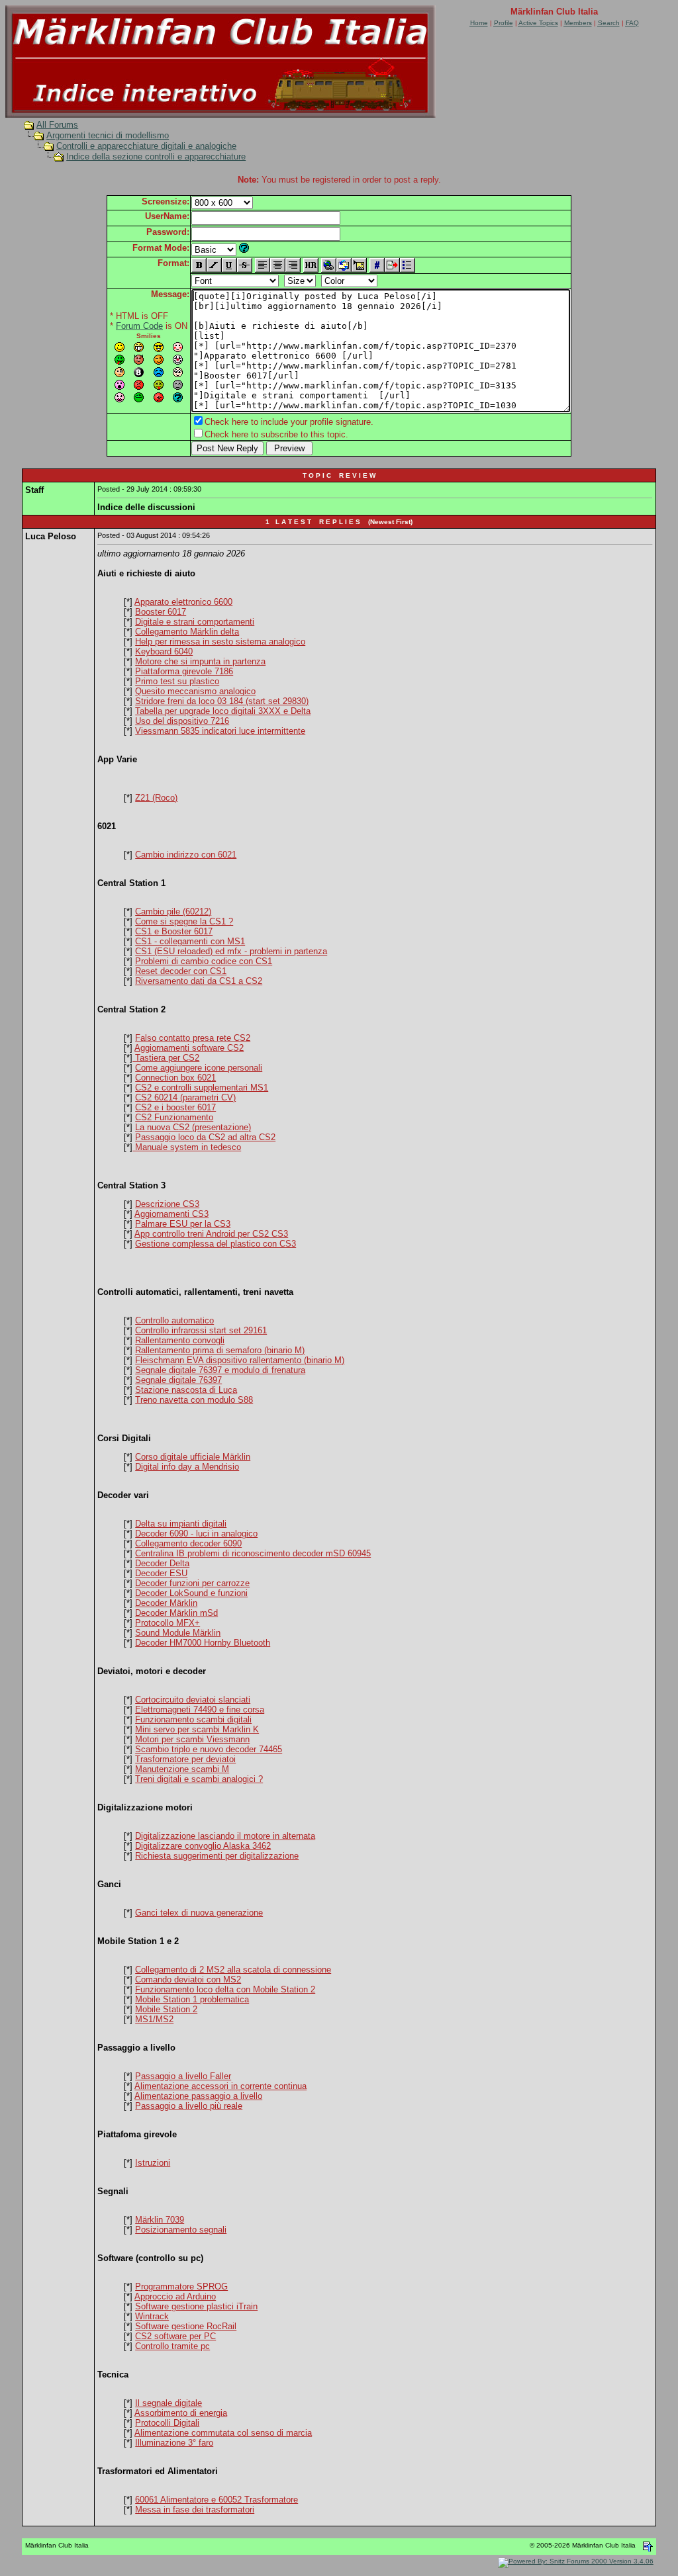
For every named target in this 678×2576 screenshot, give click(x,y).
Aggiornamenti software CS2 (189, 1048)
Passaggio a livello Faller (183, 2076)
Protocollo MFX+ (168, 1623)
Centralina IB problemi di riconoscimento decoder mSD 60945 (253, 1553)
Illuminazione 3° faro (174, 2443)
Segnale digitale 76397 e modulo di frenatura (220, 1370)
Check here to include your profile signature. (289, 422)
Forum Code (139, 326)
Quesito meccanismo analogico (195, 691)
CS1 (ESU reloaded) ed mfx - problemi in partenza (231, 951)
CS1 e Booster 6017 (174, 931)
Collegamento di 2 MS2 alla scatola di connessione (233, 1970)
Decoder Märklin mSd (176, 1613)
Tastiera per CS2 (166, 1058)
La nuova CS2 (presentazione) (193, 1127)
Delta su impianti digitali (181, 1524)
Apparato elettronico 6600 (183, 602)
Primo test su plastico (177, 681)
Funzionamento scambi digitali (193, 1719)
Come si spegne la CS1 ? (184, 921)
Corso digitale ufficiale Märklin (193, 1457)
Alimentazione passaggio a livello (198, 2096)
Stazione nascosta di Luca (186, 1390)
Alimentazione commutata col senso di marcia (223, 2433)
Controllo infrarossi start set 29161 (201, 1330)
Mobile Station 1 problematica (192, 1999)
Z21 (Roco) (156, 798)
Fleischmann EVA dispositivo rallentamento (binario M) (240, 1360)
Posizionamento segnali (181, 2230)
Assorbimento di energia (181, 2413)
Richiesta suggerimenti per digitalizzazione (217, 1856)
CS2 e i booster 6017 (175, 1107)
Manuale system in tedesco (187, 1147)
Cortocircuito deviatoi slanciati (193, 1700)
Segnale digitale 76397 (178, 1380)
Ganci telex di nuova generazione (199, 1913)
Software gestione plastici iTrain (196, 2306)
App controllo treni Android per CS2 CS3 (211, 1234)
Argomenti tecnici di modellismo (108, 135)
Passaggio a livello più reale (189, 2106)
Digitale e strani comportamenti (195, 622)
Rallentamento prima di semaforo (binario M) (220, 1350)
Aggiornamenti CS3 (171, 1214)
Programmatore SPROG (181, 2287)
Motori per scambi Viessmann (192, 1739)
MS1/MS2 (154, 2019)
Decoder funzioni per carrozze (192, 1583)
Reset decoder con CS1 (181, 971)
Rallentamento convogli (180, 1340)
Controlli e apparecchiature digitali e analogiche (146, 146)
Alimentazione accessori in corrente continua (220, 2086)
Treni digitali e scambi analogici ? (199, 1779)
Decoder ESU (161, 1573)
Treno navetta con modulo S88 (194, 1400)
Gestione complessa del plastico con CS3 (216, 1244)
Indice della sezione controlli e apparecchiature (156, 156)
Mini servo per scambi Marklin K (197, 1729)
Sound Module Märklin (178, 1633)
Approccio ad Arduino (175, 2296)
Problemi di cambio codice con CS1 (204, 961)
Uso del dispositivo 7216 (182, 721)
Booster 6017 (161, 612)
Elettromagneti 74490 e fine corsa (200, 1710)
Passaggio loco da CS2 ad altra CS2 (205, 1137)
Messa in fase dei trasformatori (195, 2509)
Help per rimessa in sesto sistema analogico (220, 642)
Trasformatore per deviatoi (185, 1759)
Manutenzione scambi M (182, 1769)
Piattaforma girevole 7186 (184, 671)
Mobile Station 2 (166, 2009)
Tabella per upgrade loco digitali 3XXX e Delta (223, 711)
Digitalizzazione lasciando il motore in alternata (225, 1836)
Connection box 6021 (175, 1078)
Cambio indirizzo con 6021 (186, 855)
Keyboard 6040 (164, 651)
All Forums (57, 125)
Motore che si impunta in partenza (200, 661)
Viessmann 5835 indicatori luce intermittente (220, 731)
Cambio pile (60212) (173, 911)
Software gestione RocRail (186, 2326)
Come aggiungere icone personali (199, 1068)
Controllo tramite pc (172, 2346)
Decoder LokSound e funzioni (191, 1593)
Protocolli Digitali (167, 2423)
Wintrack (152, 2316)
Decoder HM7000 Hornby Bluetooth (203, 1643)
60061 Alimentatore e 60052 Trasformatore (217, 2500)
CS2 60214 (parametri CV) (185, 1097)
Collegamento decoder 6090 (188, 1543)
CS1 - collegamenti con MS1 (190, 941)
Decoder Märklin (166, 1603)
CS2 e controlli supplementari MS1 (202, 1088)
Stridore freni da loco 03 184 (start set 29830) (222, 701)
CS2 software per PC (175, 2336)
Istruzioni (153, 2163)
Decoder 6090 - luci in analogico (196, 1533)
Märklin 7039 (160, 2220)
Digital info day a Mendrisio (187, 1467)
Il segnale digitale (169, 2403)
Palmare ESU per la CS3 (183, 1224)
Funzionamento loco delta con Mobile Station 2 (225, 1989)
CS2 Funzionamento (174, 1117)
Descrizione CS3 (167, 1204)
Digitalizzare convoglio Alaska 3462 (203, 1846)
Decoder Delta (162, 1563)
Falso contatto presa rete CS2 (193, 1038)
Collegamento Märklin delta (187, 632)
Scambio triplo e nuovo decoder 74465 (209, 1749)
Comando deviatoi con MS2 (188, 1979)
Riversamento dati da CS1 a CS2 (199, 981)
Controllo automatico (174, 1320)
